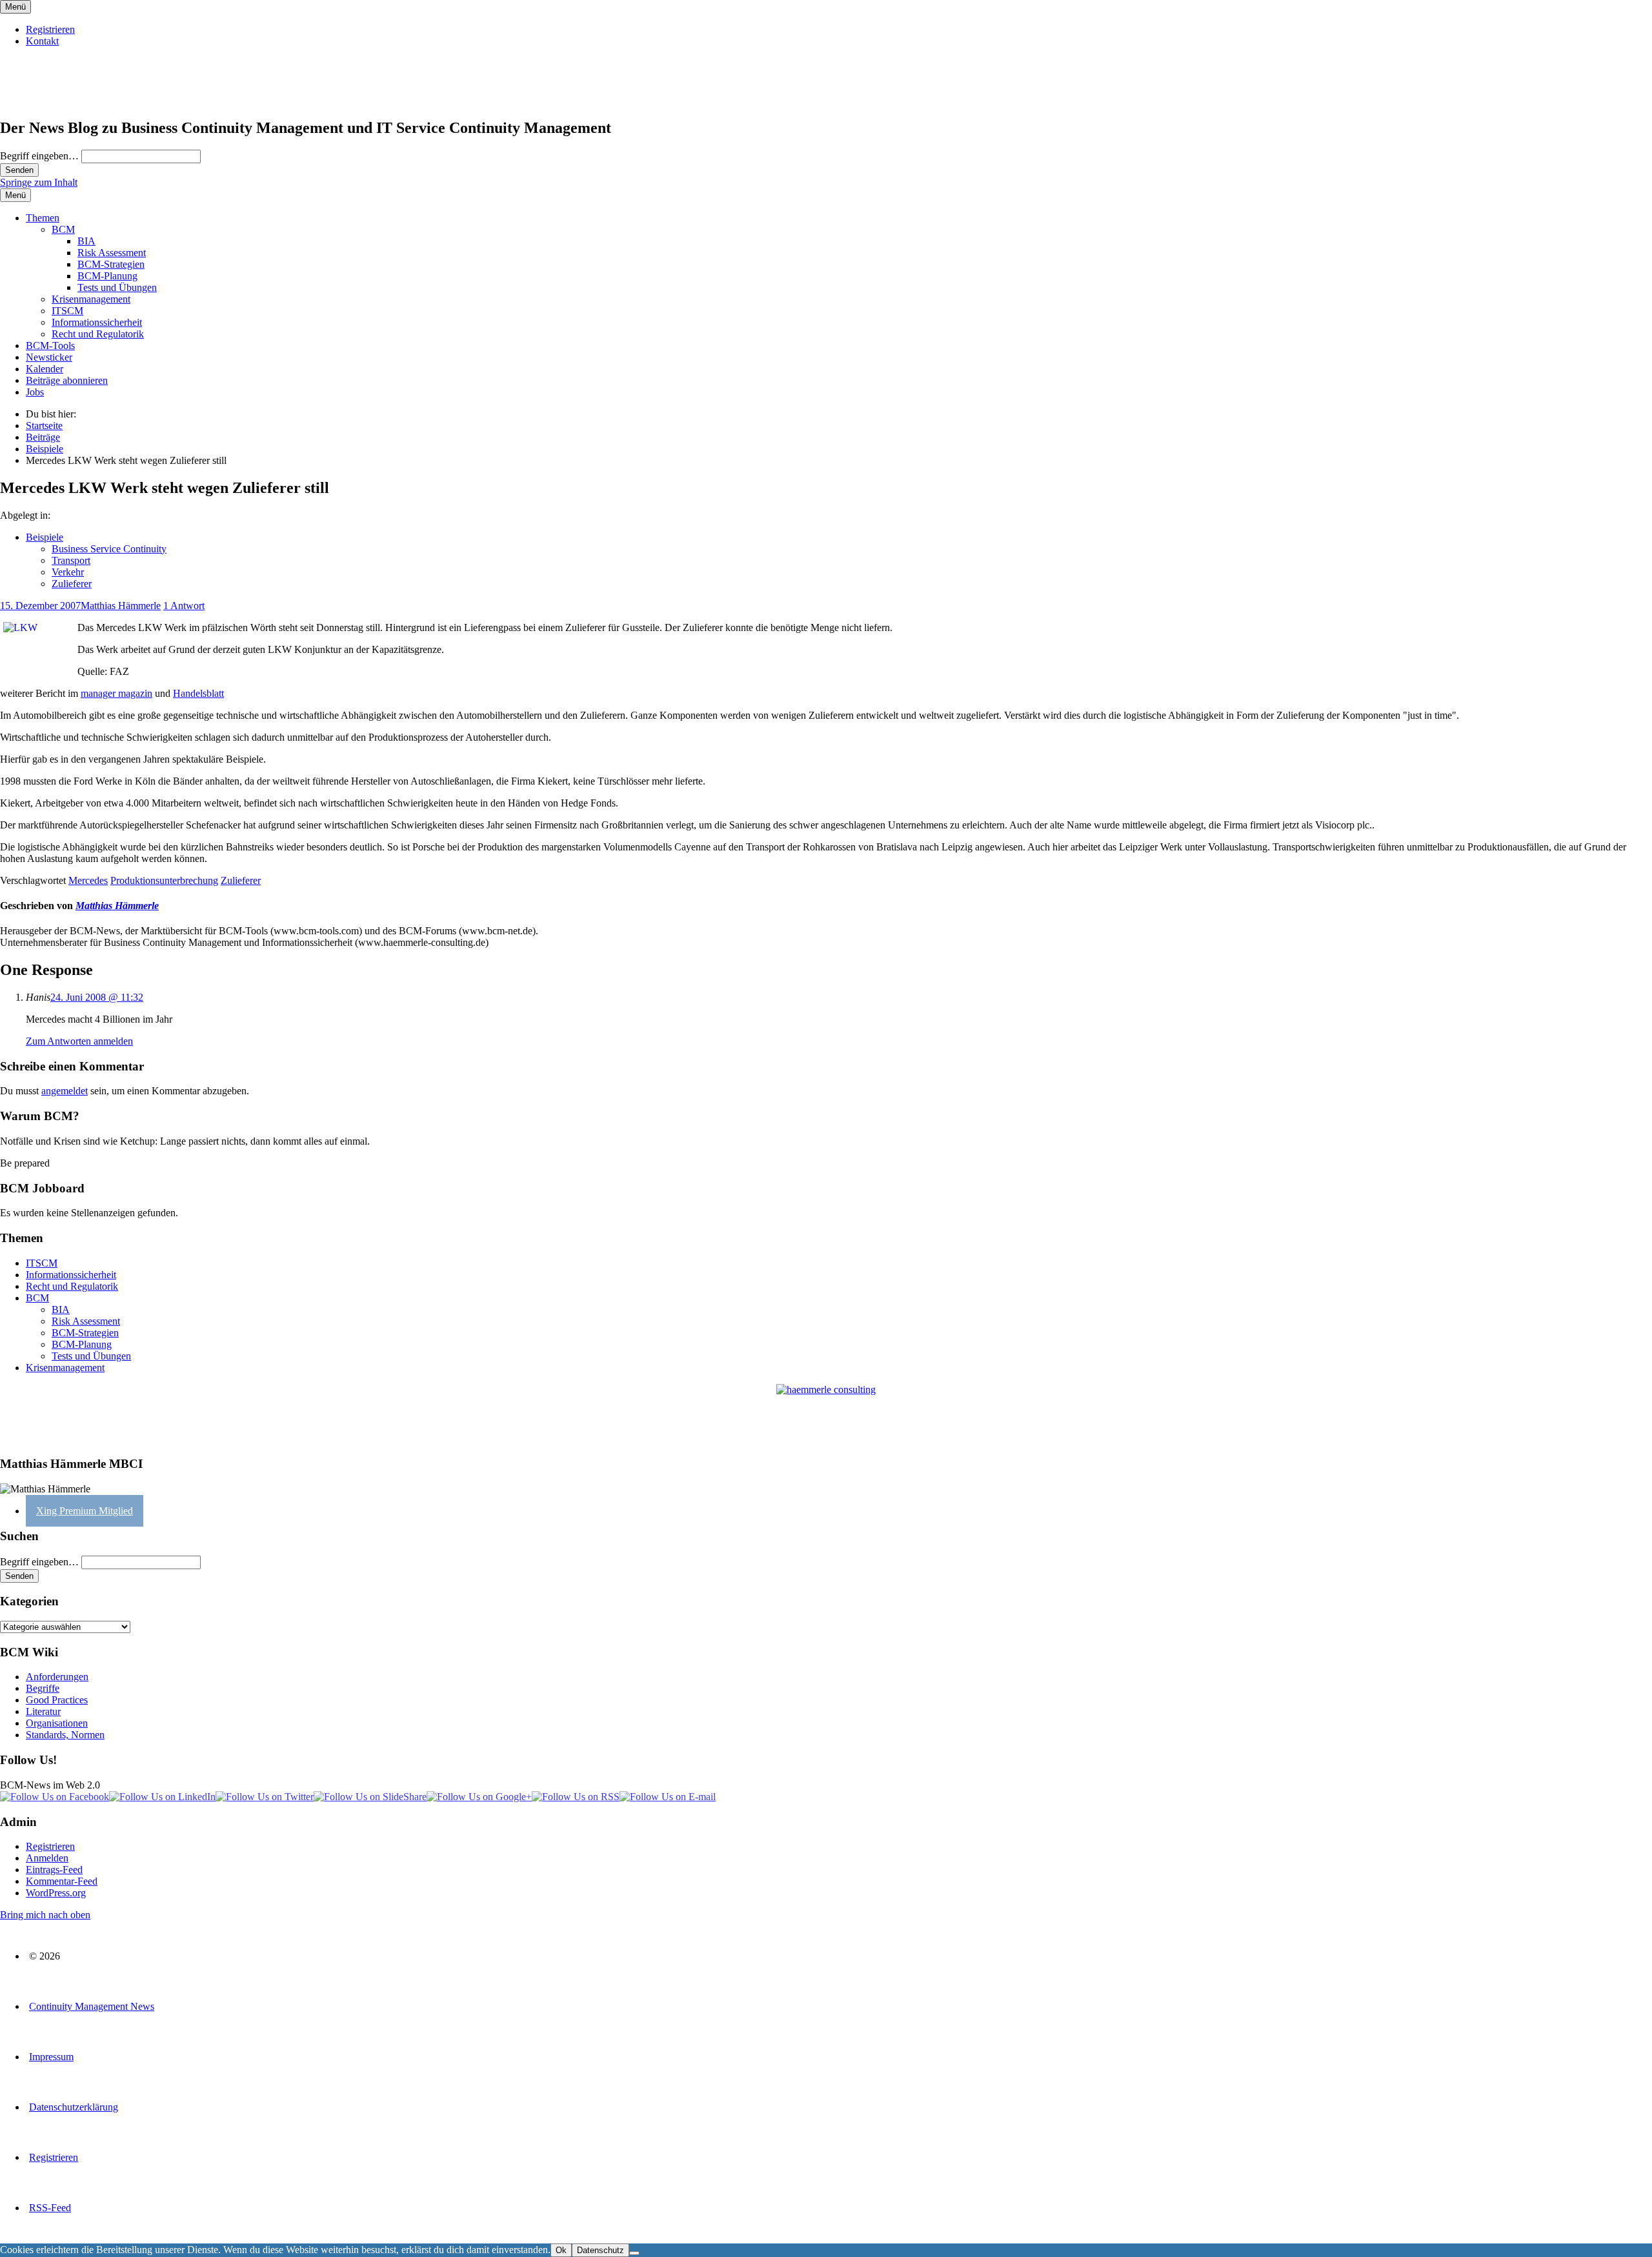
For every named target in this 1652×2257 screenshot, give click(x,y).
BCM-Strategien (111, 264)
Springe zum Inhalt (39, 182)
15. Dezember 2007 (40, 606)
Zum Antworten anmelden (79, 1041)
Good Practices (57, 1700)
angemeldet (65, 1091)
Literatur (43, 1711)
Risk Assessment (112, 253)
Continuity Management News (92, 2006)
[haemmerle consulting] (826, 1415)
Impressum (51, 2057)
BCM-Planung (107, 276)
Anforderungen (57, 1677)
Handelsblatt (198, 693)
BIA (86, 241)
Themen (43, 218)
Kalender (45, 369)
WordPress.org (56, 1893)
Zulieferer (72, 584)
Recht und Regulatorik (98, 334)
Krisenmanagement (91, 299)
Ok (561, 2250)
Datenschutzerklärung (74, 2107)
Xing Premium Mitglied (85, 1511)
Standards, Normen (65, 1735)
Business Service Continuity (109, 549)
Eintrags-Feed (54, 1870)
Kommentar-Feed (62, 1881)
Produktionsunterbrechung (164, 880)
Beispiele (45, 537)
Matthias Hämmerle (121, 606)
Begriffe (43, 1688)
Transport (71, 560)
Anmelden (47, 1858)
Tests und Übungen (117, 287)
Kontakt (42, 41)
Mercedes (88, 880)
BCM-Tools (50, 346)
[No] (634, 2253)
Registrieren (50, 29)
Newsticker (49, 357)
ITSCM (67, 311)
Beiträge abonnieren (67, 380)
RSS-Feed (50, 2208)
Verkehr (68, 572)
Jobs (35, 392)
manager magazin (116, 693)
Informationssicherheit (97, 322)
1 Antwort (184, 606)
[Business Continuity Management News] (79, 100)
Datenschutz (600, 2250)
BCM (63, 229)
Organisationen (57, 1723)
